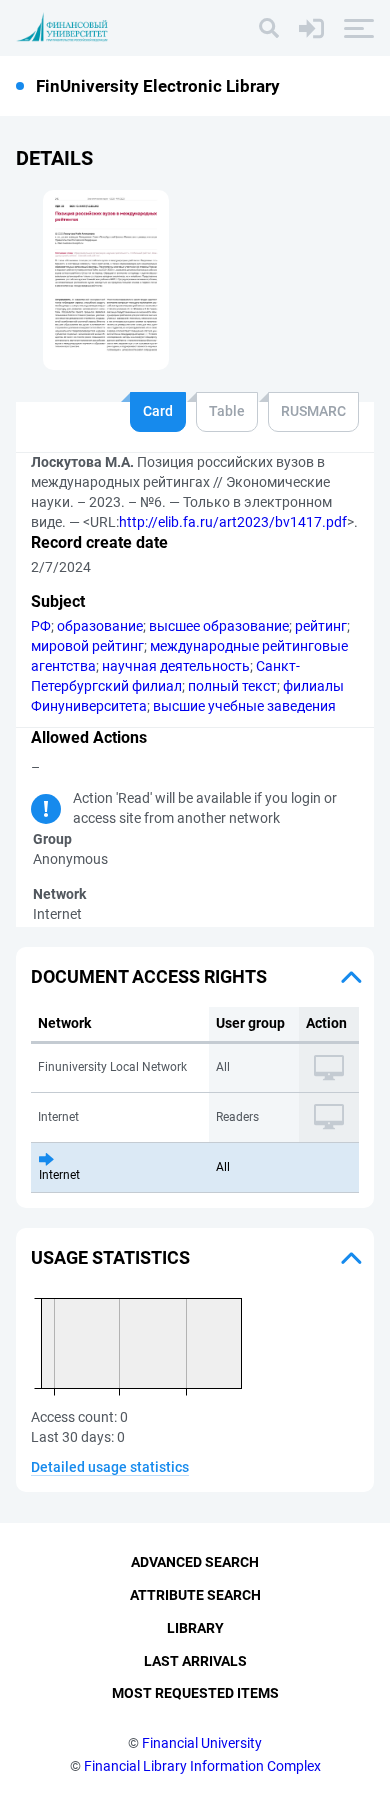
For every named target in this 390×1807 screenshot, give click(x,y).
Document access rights (149, 976)
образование (100, 626)
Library (195, 1628)
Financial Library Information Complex (202, 1766)
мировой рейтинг (87, 646)
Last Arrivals (195, 1661)
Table (227, 411)
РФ (41, 626)
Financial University (202, 1743)
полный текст (232, 686)
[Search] (269, 28)
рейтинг (321, 626)
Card (158, 411)
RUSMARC (313, 411)
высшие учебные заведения (244, 706)
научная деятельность (176, 666)
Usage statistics (110, 1257)
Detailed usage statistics (110, 1467)
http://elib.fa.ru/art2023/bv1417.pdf (233, 522)
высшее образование (219, 626)
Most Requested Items (195, 1693)
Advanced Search (195, 1562)
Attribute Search (195, 1595)
